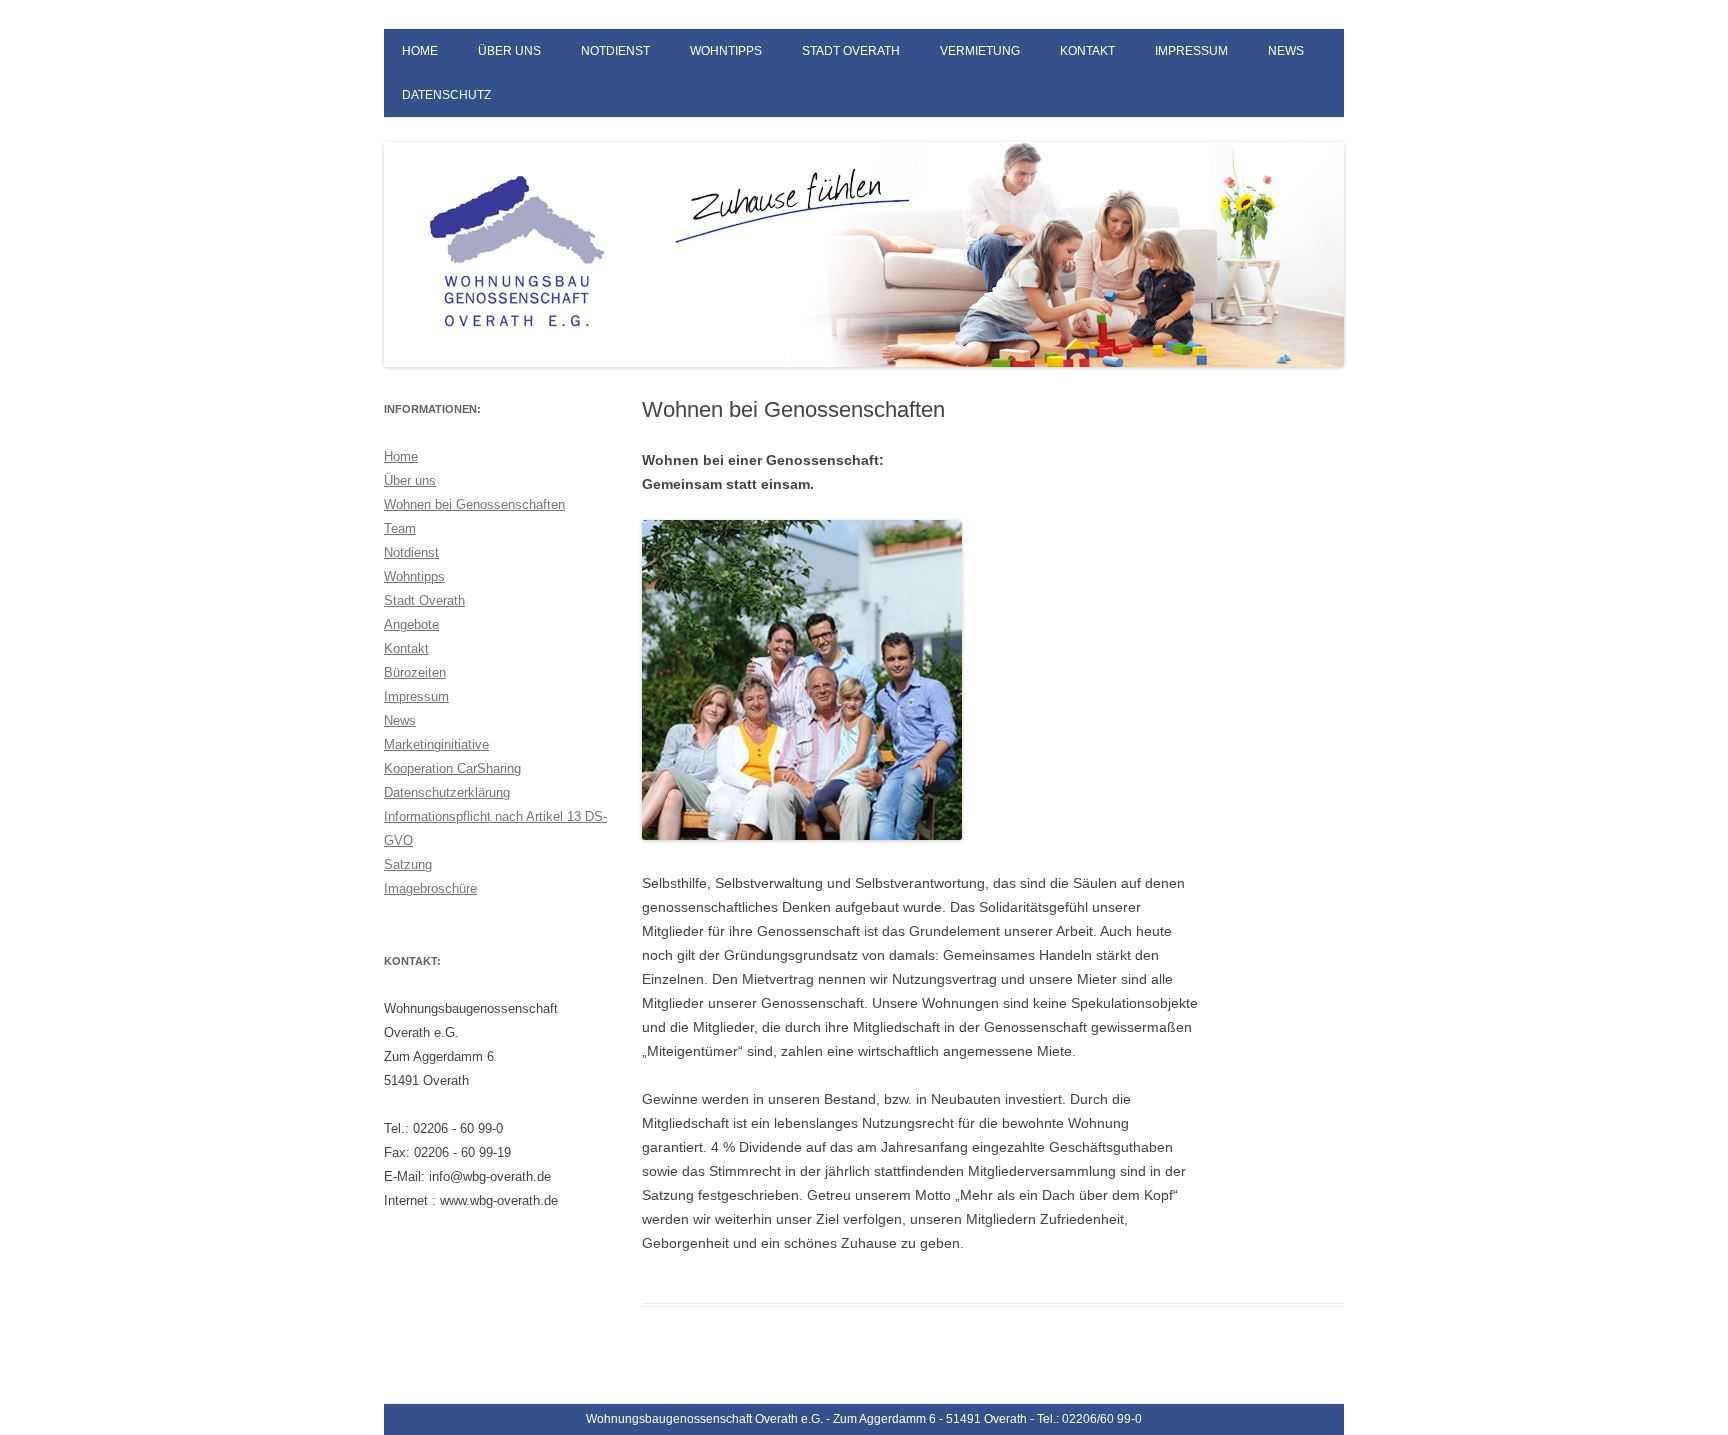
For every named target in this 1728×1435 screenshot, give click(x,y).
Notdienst (615, 51)
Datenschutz (446, 95)
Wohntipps (726, 51)
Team (400, 528)
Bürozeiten (415, 672)
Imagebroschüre (430, 888)
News (1286, 51)
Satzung (408, 864)
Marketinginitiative (436, 744)
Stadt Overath (851, 51)
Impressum (1191, 51)
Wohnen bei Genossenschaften (474, 504)
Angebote (411, 624)
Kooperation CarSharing (452, 768)
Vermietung (980, 51)
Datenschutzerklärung (447, 792)
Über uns (509, 51)
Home (420, 51)
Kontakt (1087, 51)
